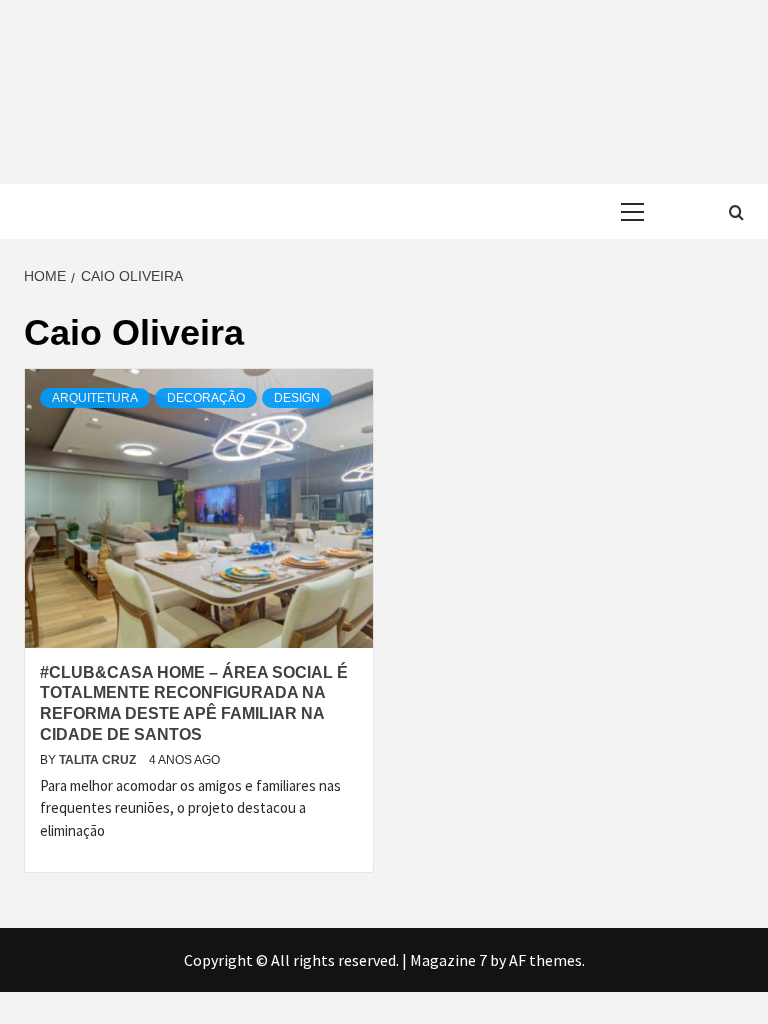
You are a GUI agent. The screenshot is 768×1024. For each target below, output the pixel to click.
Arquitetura (95, 398)
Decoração (206, 398)
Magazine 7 (448, 960)
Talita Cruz (99, 760)
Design (297, 398)
